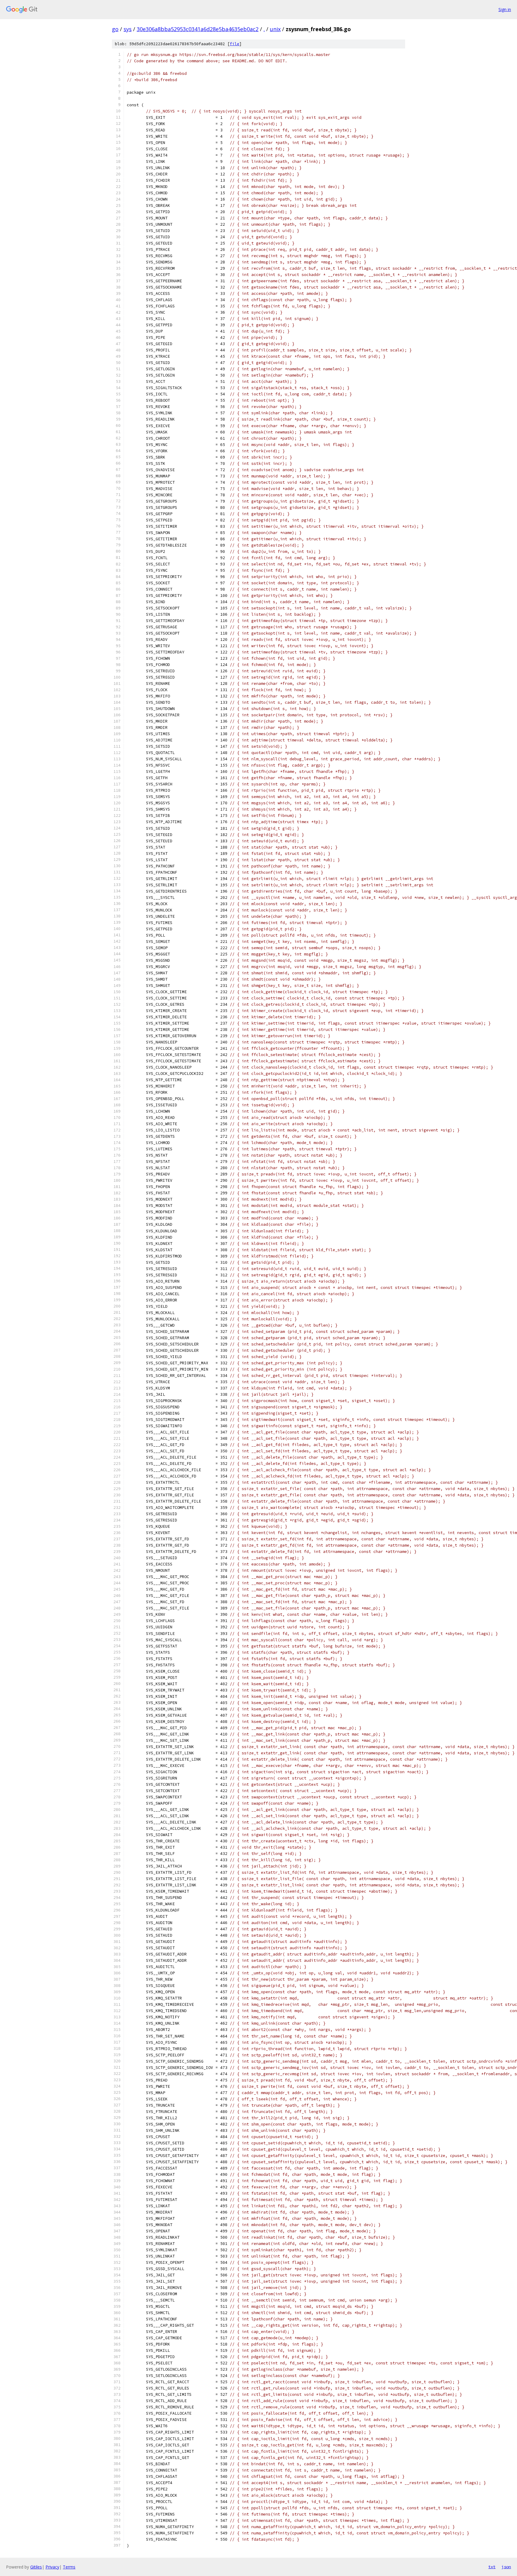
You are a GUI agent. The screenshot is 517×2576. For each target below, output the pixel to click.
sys (128, 29)
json (506, 2567)
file (235, 44)
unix (275, 29)
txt (492, 2567)
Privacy (52, 2567)
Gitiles (36, 2567)
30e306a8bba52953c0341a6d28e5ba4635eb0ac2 (198, 29)
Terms (69, 2567)
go (115, 29)
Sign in (505, 9)
